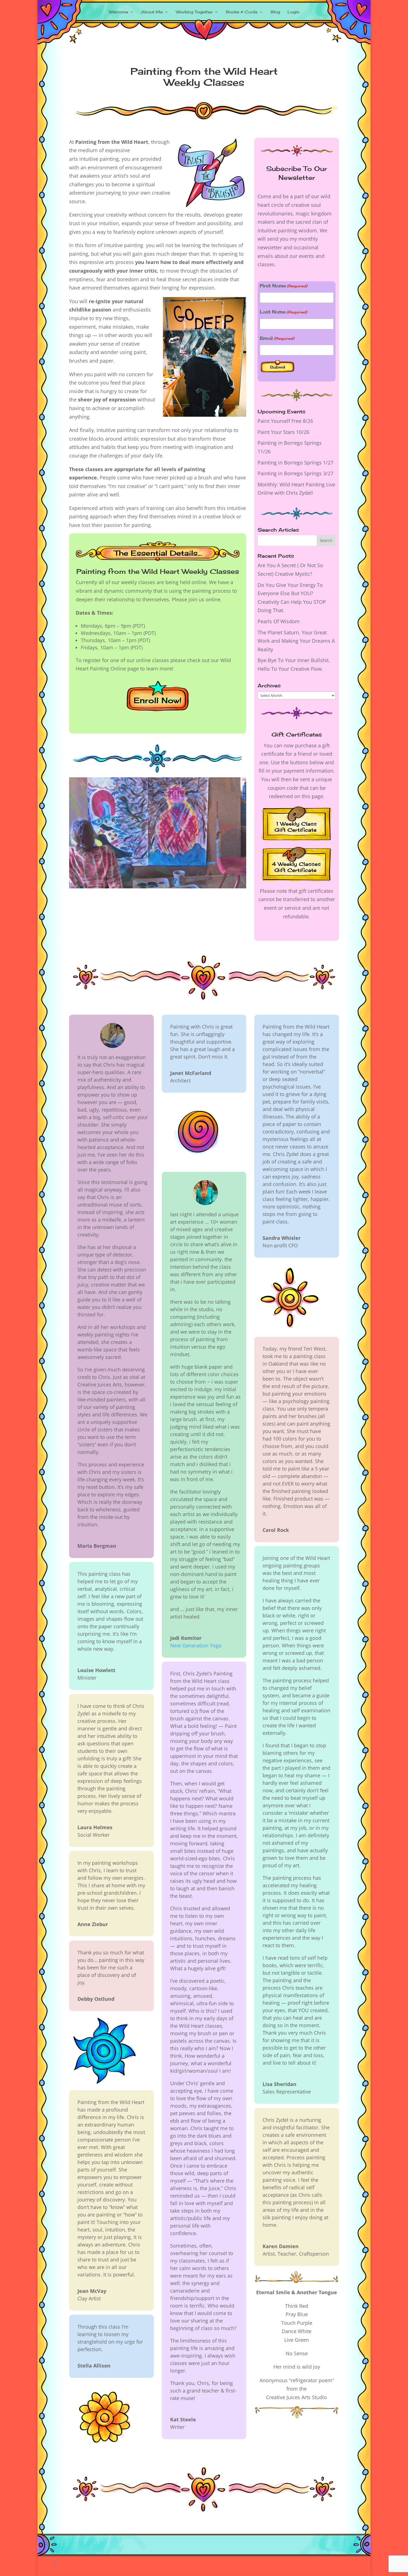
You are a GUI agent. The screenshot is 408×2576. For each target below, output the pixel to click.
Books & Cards (242, 12)
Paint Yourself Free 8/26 (285, 421)
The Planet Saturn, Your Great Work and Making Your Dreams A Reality (296, 641)
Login (294, 12)
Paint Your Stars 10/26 (283, 432)
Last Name (283, 312)
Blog (275, 12)
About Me (152, 12)
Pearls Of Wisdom (279, 621)
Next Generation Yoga (196, 1645)
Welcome (119, 12)
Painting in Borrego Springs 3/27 (295, 473)
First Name (284, 286)
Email (277, 338)
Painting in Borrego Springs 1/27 (295, 463)
